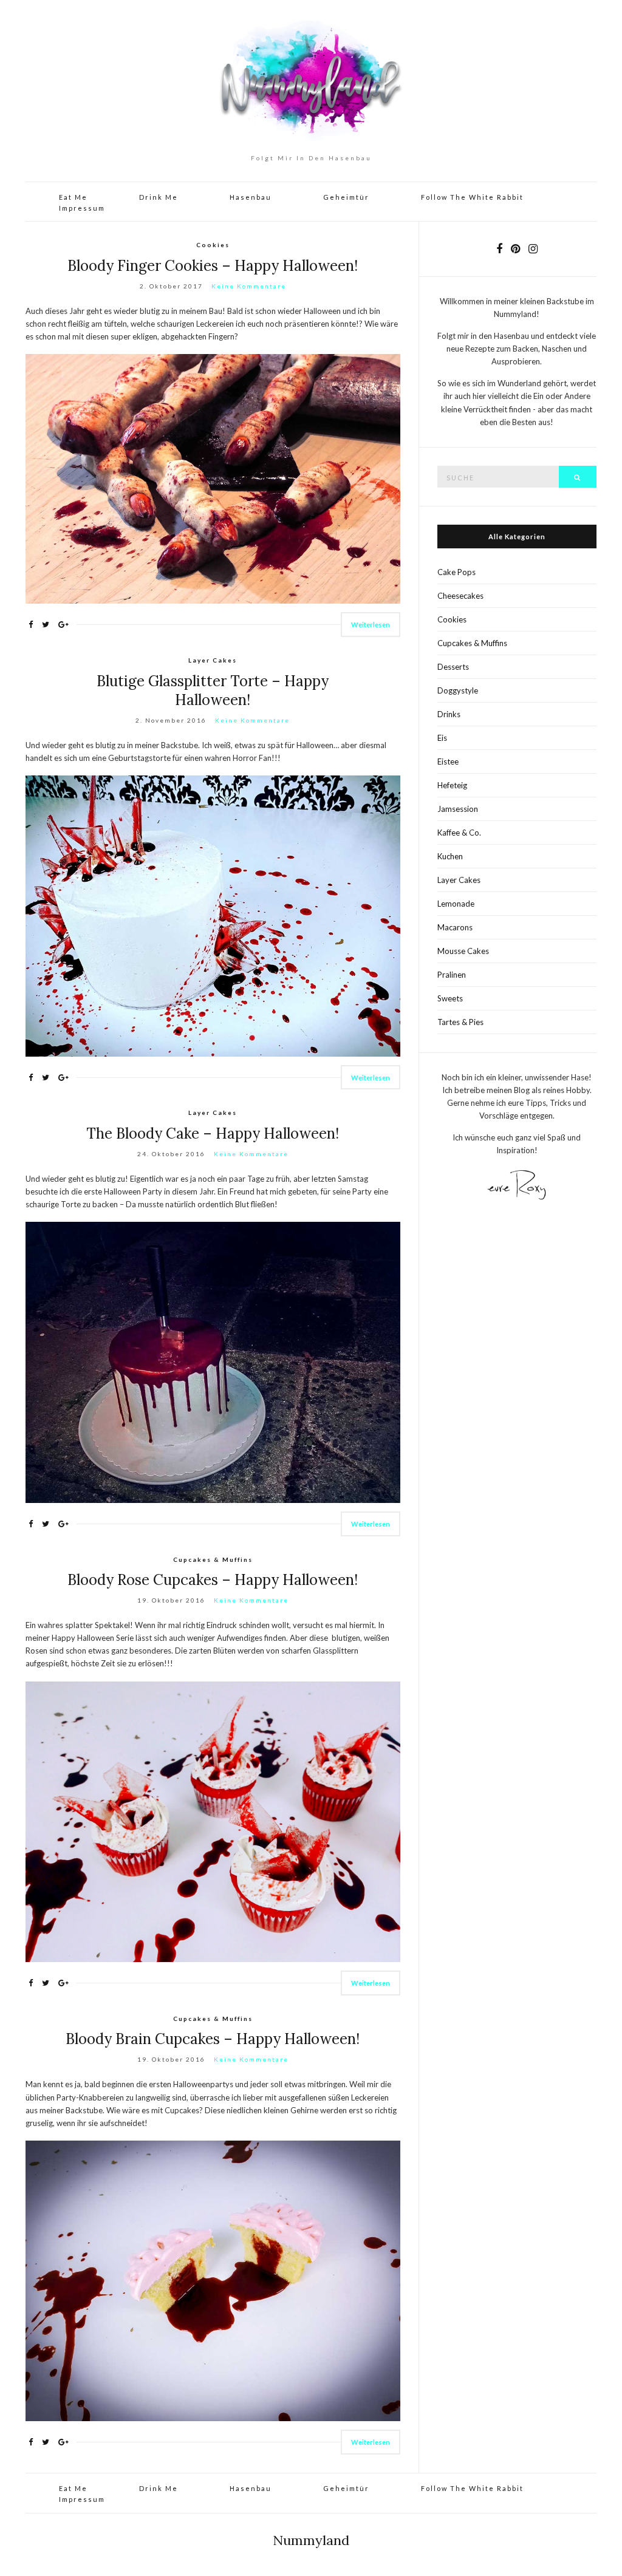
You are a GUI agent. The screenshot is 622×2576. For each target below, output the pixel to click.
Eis (442, 738)
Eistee (448, 762)
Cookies (213, 245)
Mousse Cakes (463, 951)
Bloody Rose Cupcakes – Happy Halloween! (213, 1580)
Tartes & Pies (460, 1022)
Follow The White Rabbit (472, 197)
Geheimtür (346, 197)
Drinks (449, 714)
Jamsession (458, 809)
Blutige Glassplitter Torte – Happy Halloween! (213, 690)
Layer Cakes (213, 660)
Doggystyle (458, 690)
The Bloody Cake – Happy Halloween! (213, 1133)
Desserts (453, 667)
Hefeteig (452, 785)
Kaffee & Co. (459, 833)
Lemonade (456, 904)
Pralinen (452, 975)
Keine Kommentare (249, 286)
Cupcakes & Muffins (213, 1559)
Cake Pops (456, 572)
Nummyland (311, 2540)
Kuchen (450, 856)
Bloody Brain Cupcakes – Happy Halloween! (213, 2039)
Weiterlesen (371, 625)
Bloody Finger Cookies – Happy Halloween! (213, 266)
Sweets (450, 998)
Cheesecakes (460, 596)
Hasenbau (251, 197)
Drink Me (159, 197)
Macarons (455, 927)
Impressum (82, 208)
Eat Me (73, 197)
